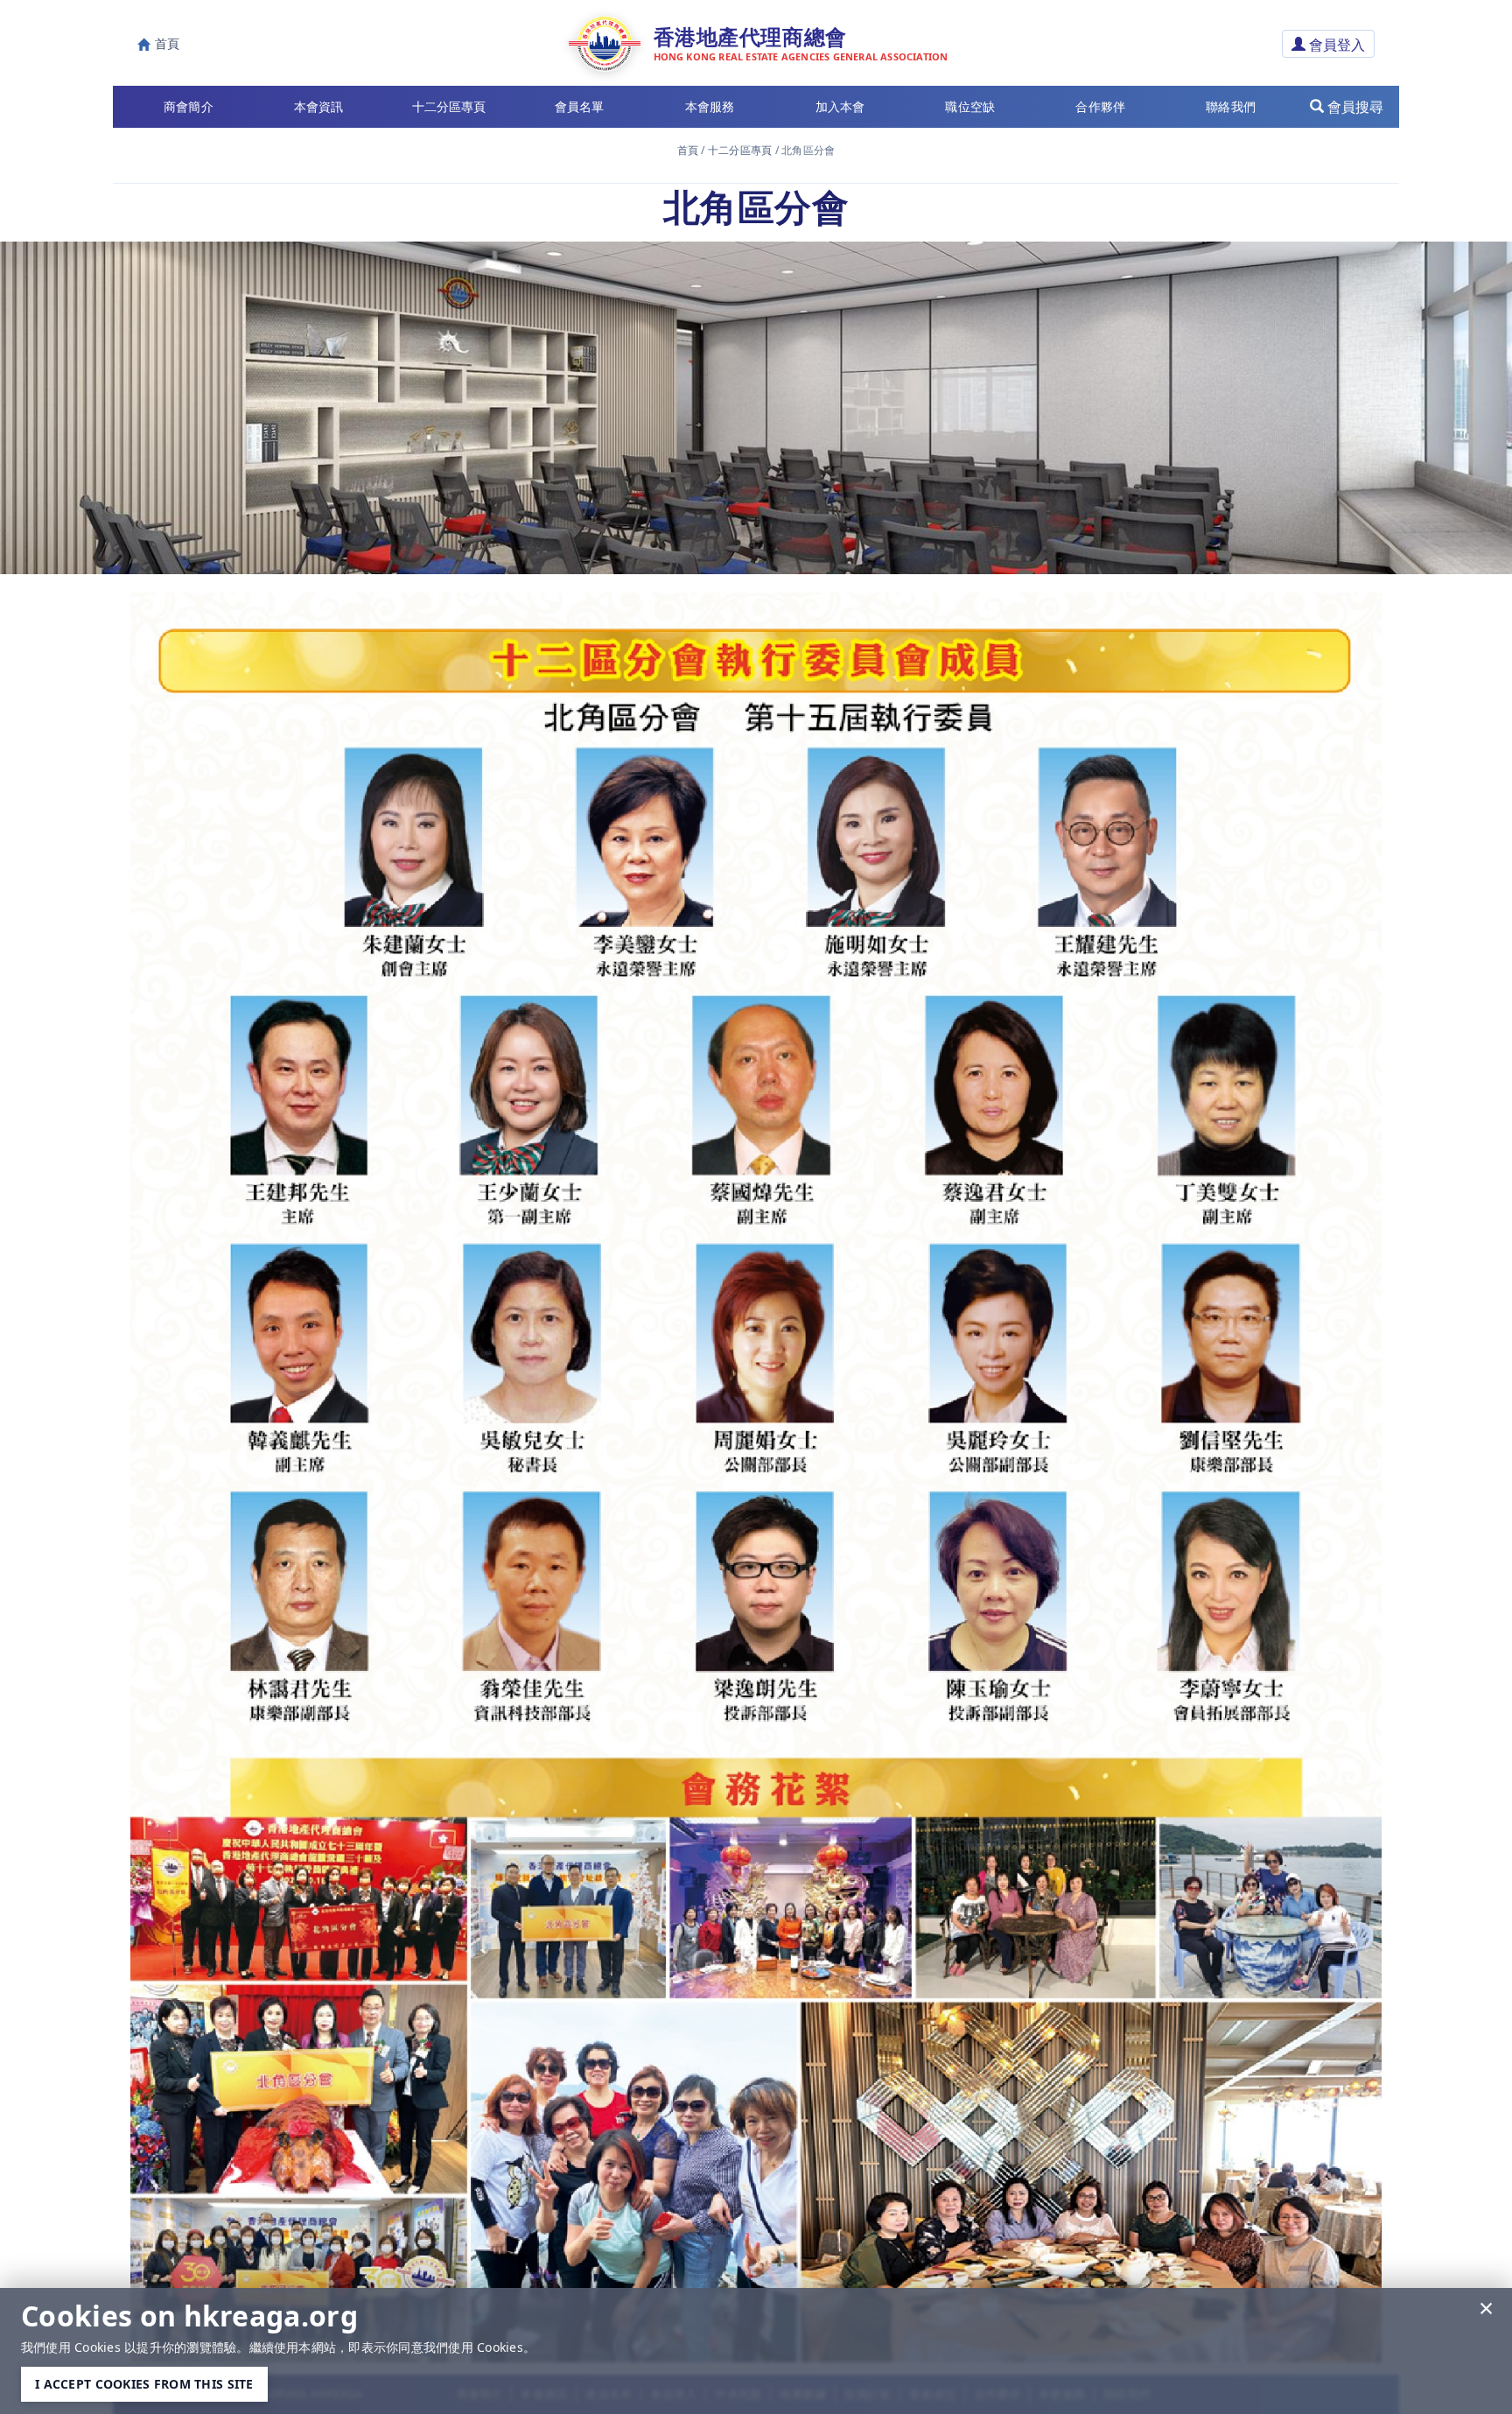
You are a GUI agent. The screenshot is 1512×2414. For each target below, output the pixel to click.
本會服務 (710, 106)
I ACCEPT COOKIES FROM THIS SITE (144, 2384)
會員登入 (1335, 45)
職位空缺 (970, 106)
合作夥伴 (1100, 106)
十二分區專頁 (740, 150)
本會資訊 (319, 106)
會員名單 (580, 106)
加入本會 (840, 106)
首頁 (688, 150)
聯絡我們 (1231, 106)
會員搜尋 (1354, 107)
